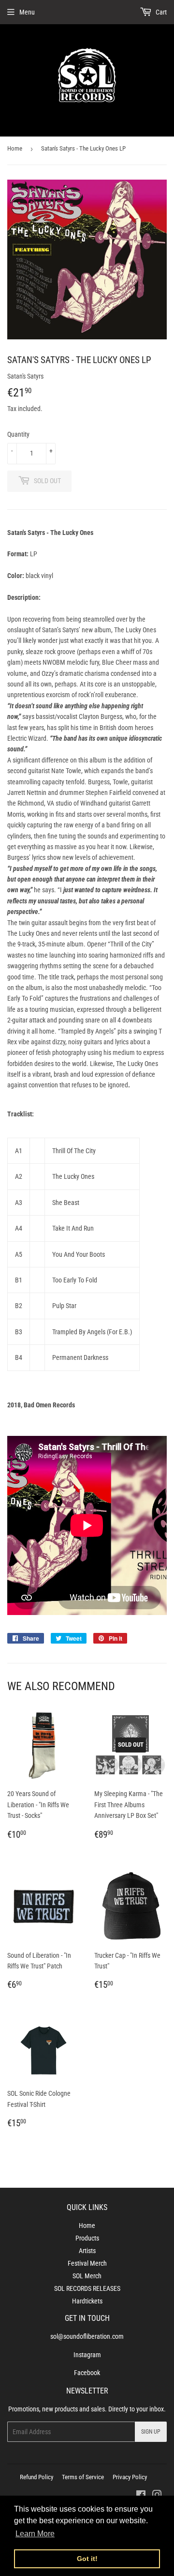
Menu (27, 12)
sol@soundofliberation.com (87, 2336)
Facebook (87, 2373)
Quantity (18, 434)
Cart (160, 12)
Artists (87, 2251)
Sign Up (151, 2432)
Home (15, 148)
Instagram (87, 2355)
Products (87, 2238)
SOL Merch (87, 2276)
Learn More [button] (35, 2534)
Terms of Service (83, 2477)
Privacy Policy (130, 2477)
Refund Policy (36, 2477)
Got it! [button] (87, 2559)
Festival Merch (87, 2263)
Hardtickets (87, 2301)
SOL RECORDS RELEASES (87, 2288)
